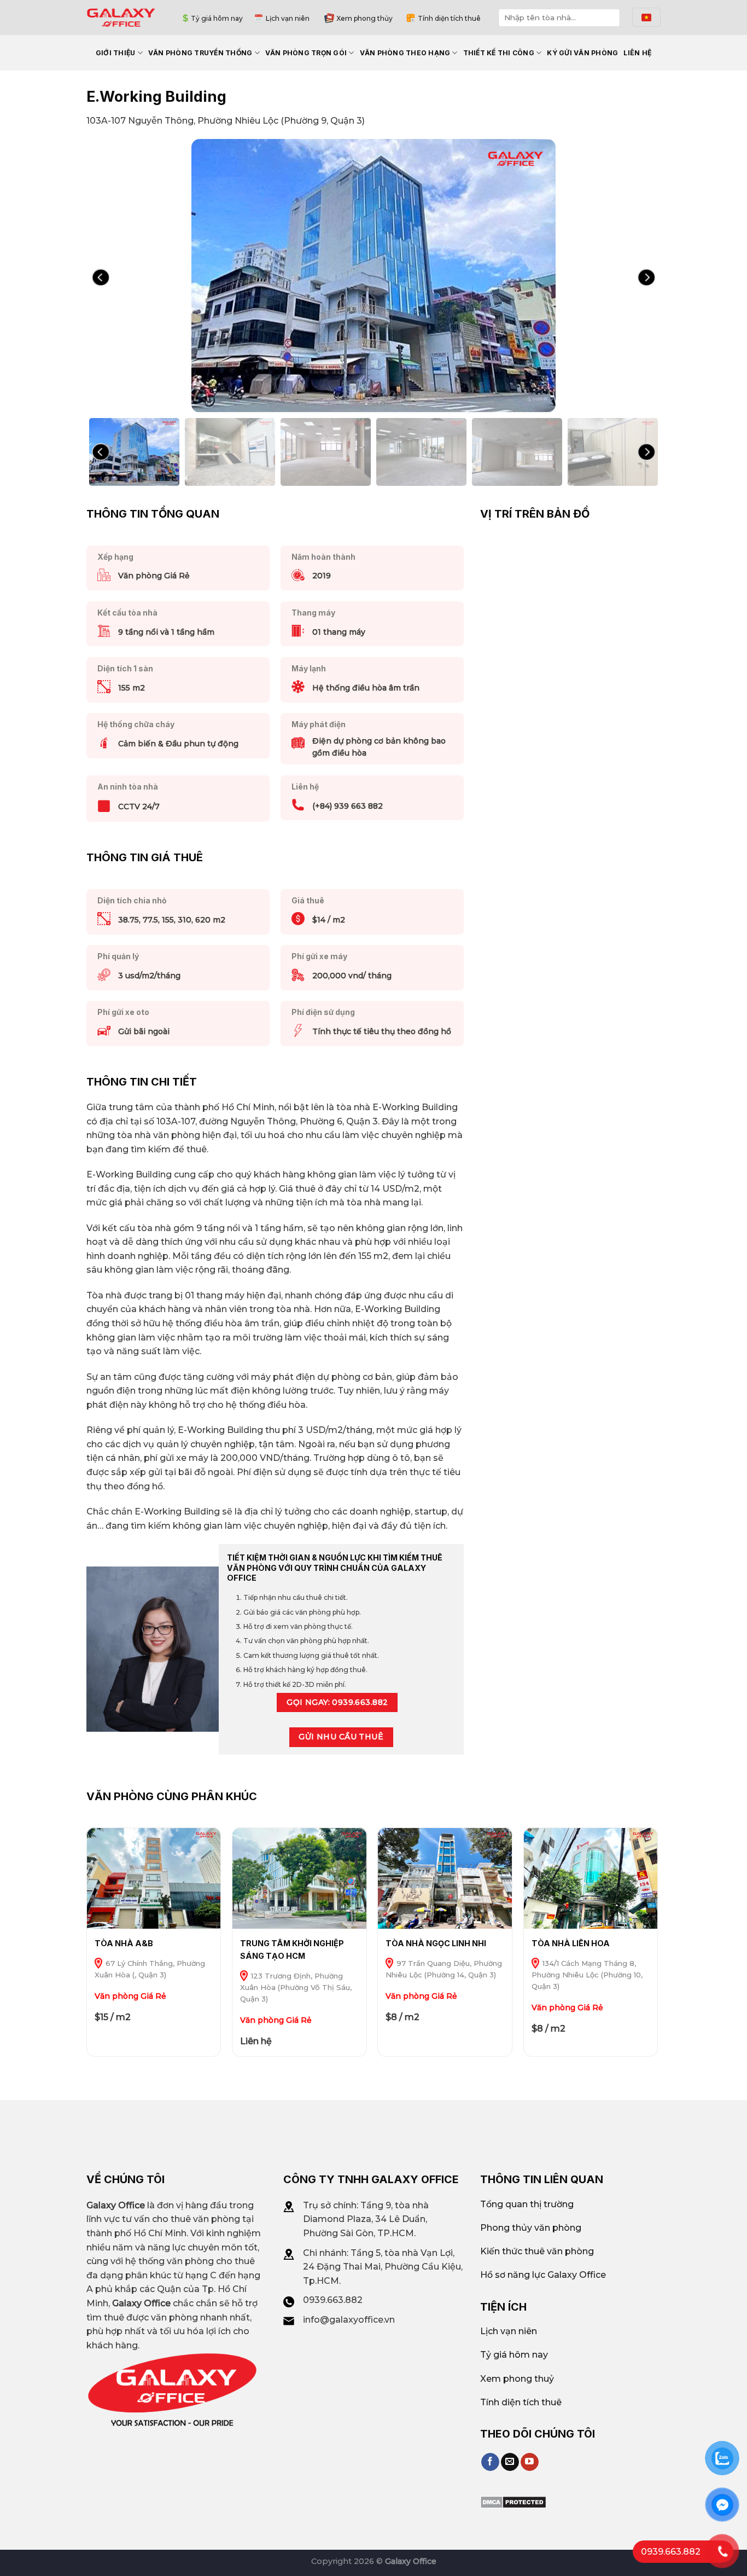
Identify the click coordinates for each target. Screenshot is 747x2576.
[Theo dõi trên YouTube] (530, 2462)
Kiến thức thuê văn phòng (537, 2251)
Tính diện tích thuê (449, 18)
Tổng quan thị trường (527, 2204)
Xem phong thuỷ (517, 2379)
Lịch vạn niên (288, 18)
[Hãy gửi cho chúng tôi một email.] (510, 2462)
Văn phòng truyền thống (200, 53)
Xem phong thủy (364, 18)
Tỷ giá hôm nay (217, 18)
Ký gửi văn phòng (582, 53)
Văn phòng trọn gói (306, 53)
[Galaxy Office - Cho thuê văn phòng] (121, 17)
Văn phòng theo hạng (405, 53)
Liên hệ (637, 53)
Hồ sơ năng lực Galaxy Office (543, 2275)
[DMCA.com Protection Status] (513, 2502)
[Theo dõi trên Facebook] (490, 2462)
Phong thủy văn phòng (531, 2228)
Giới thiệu (115, 53)
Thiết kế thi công (499, 53)
